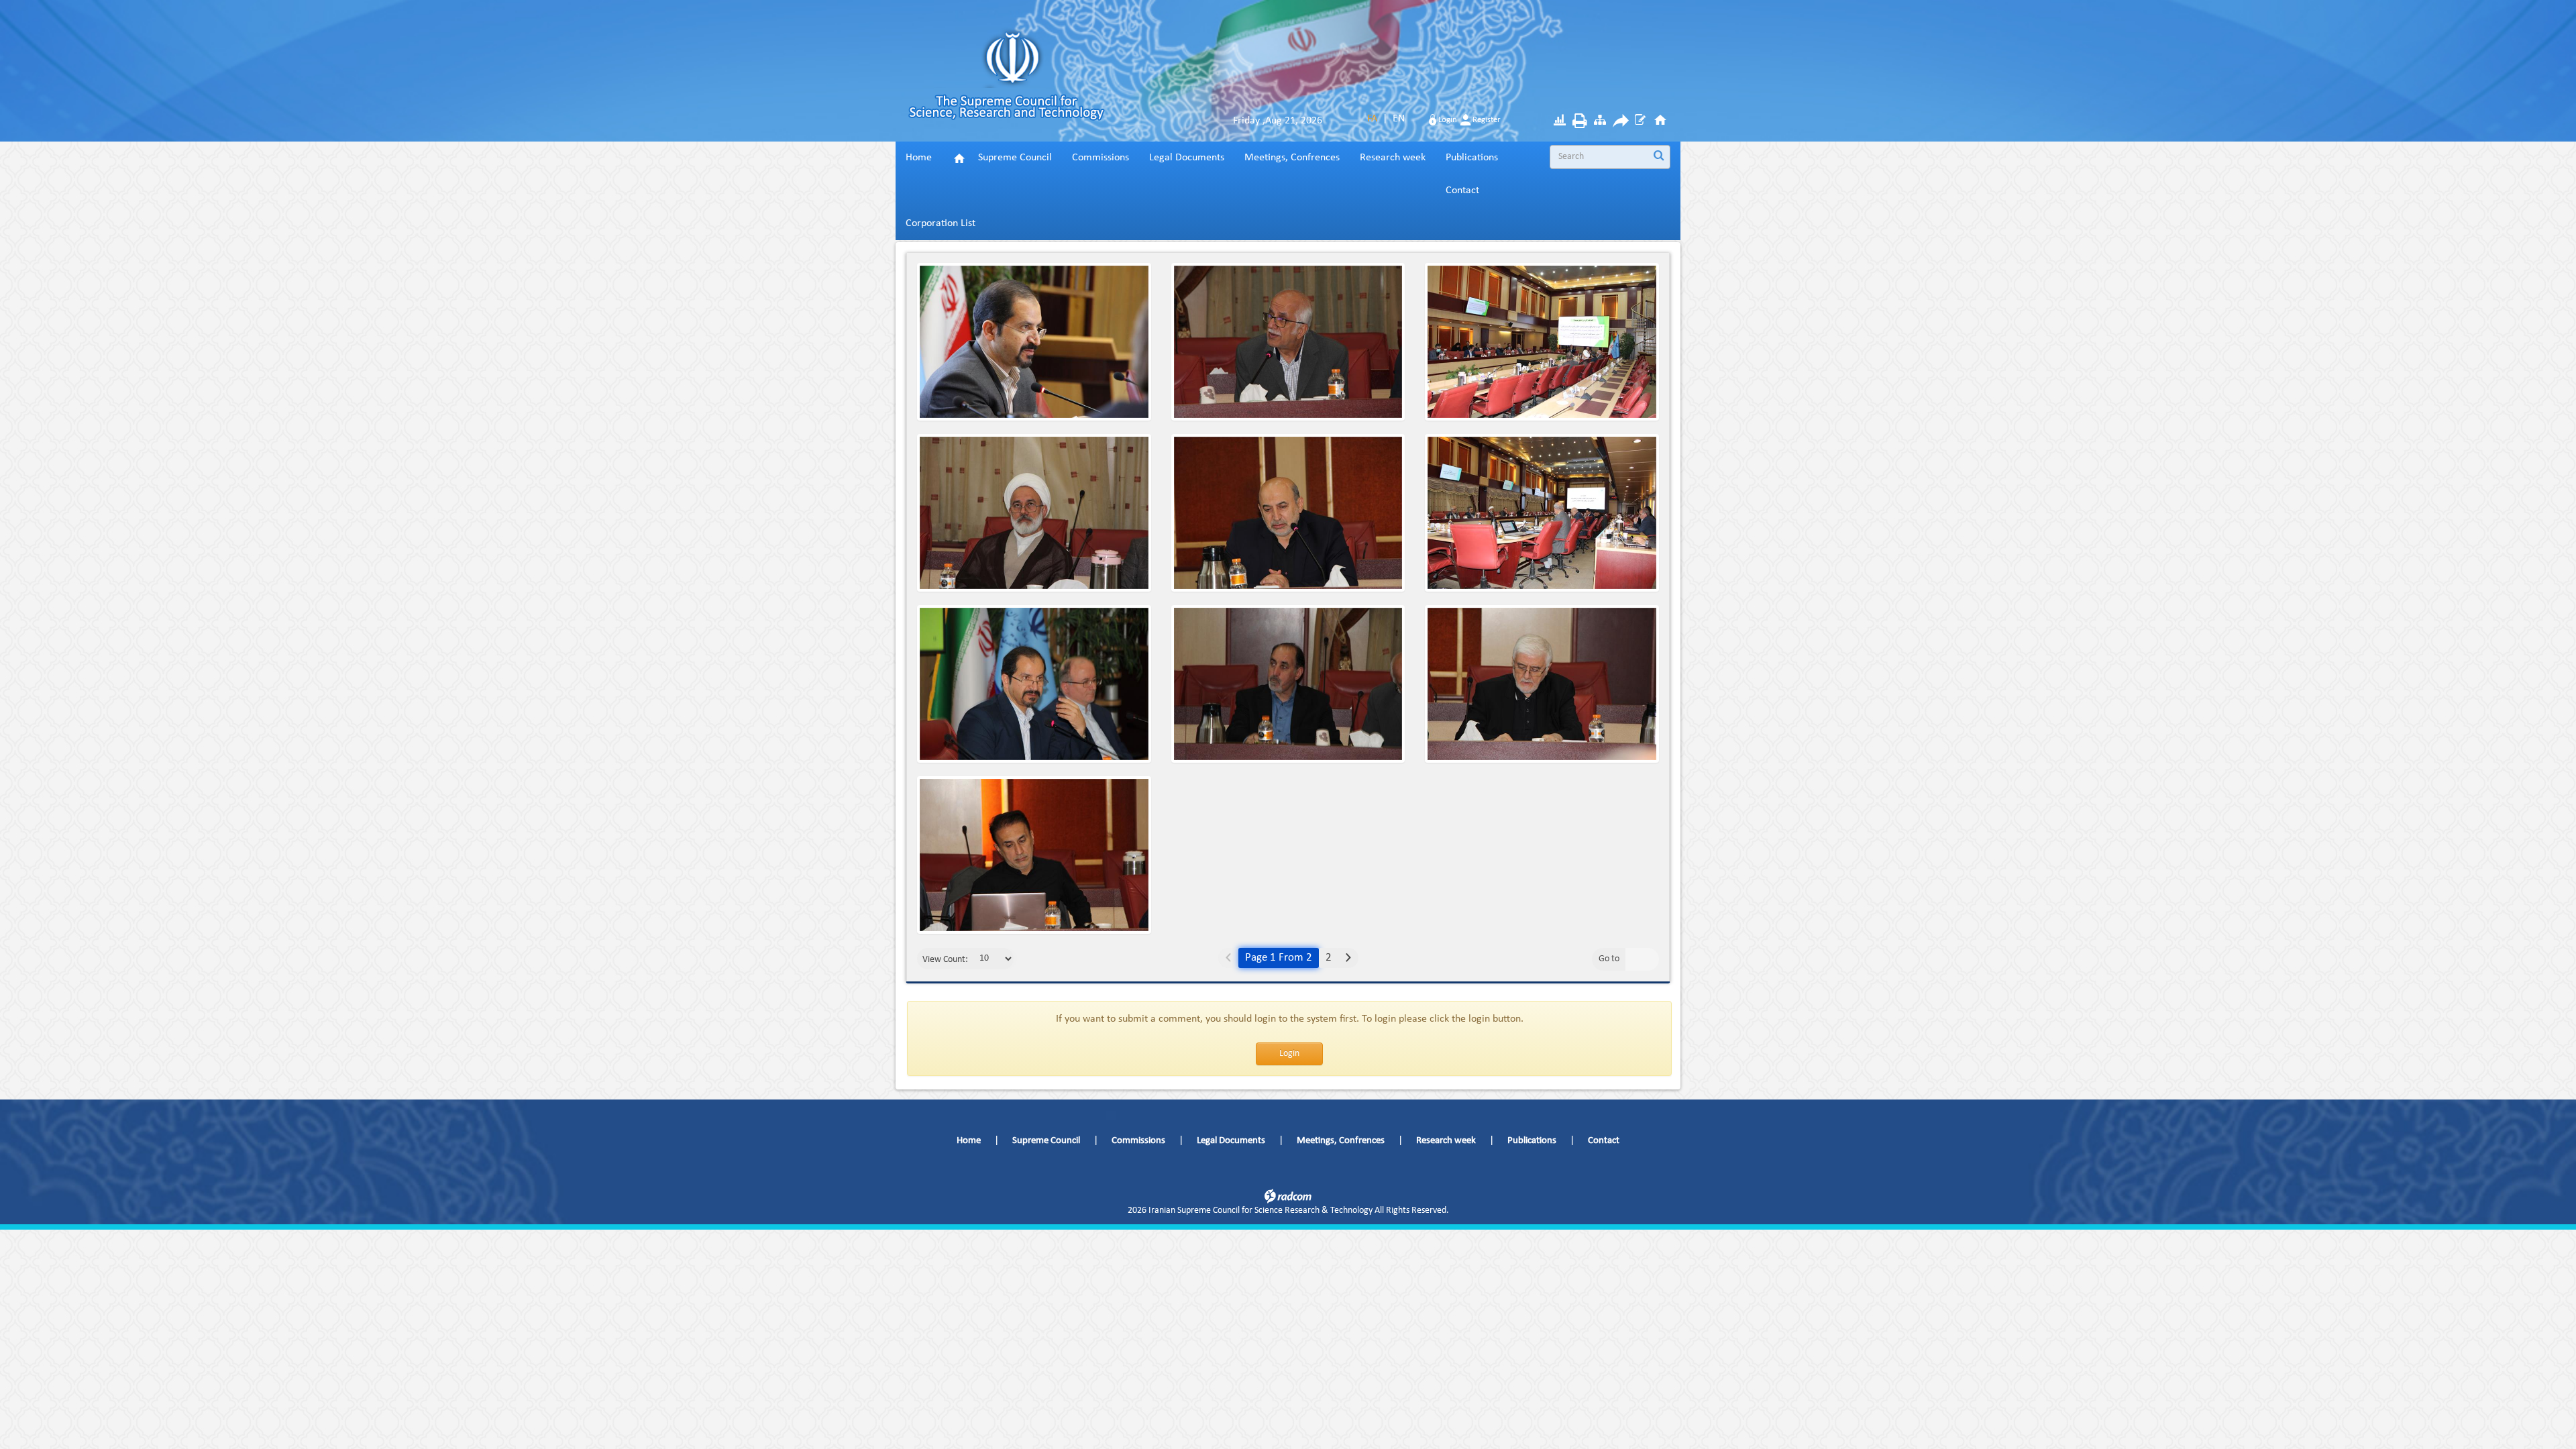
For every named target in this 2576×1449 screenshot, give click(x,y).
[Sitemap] (1600, 122)
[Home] (1660, 122)
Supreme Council (1046, 1141)
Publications (1532, 1141)
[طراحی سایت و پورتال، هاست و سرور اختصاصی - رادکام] (1288, 1196)
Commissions (1138, 1141)
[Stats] (1560, 122)
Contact (1604, 1141)
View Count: (945, 960)
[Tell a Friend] (1620, 123)
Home (969, 1141)
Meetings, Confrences (1341, 1141)
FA (1372, 119)
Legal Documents (1231, 1141)
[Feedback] (1640, 122)
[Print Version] (1580, 123)
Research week (1446, 1141)
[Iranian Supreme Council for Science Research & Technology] (1026, 81)
